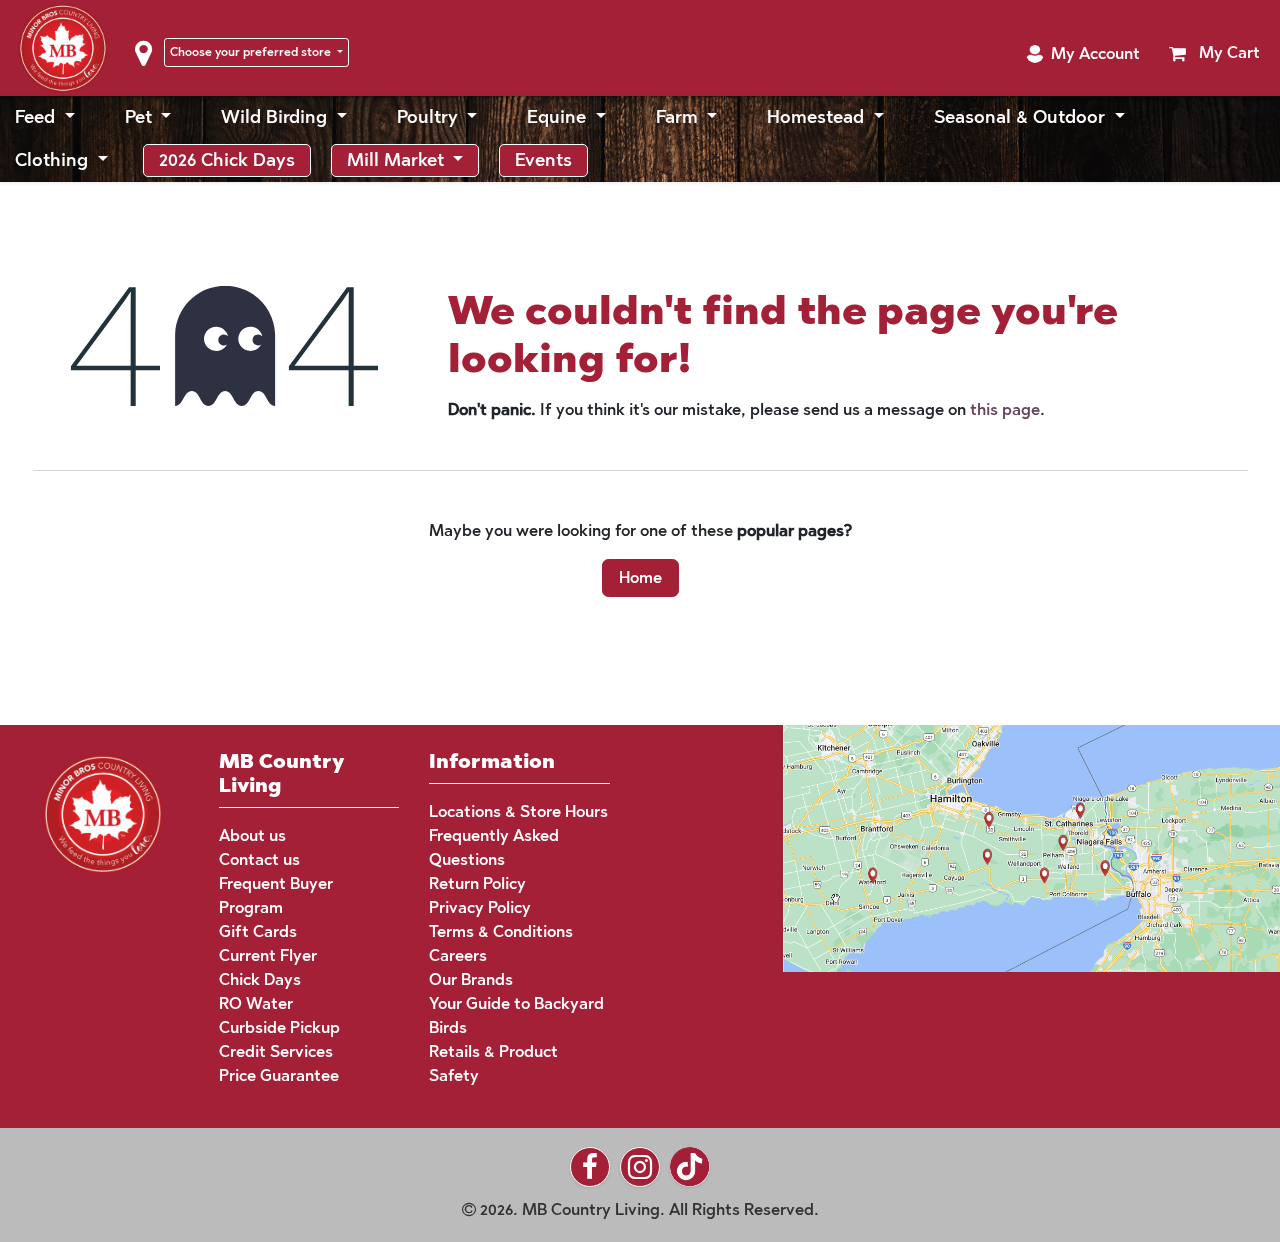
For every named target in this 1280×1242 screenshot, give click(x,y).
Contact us (259, 859)
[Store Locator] (993, 846)
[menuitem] (45, 117)
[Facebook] (590, 1167)
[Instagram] (640, 1167)
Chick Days (260, 979)
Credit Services (276, 1051)
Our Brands (471, 979)
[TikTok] (690, 1167)
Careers (458, 955)
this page (1005, 409)
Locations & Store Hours (518, 811)
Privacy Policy (480, 907)
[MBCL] (103, 812)
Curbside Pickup (279, 1027)
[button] (1083, 54)
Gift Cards (258, 931)
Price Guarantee (279, 1075)
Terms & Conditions (501, 931)
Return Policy (477, 883)
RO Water (256, 1003)
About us (252, 835)
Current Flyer (268, 955)
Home (640, 577)
